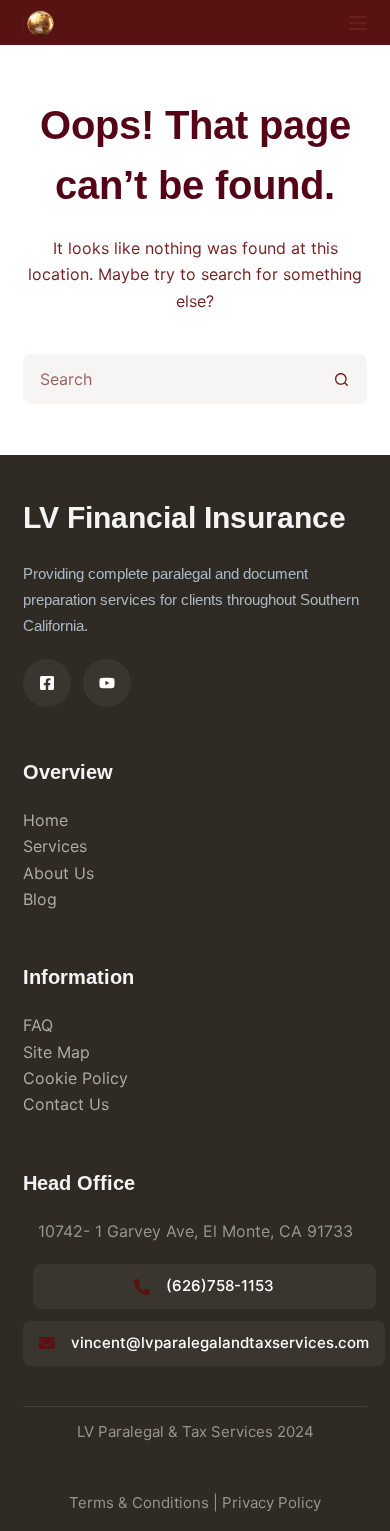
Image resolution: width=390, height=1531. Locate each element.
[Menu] (358, 23)
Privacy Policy (271, 1502)
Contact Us (66, 1104)
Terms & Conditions (139, 1502)
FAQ (38, 1025)
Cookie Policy (75, 1078)
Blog (40, 899)
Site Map (56, 1052)
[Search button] (342, 379)
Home (45, 820)
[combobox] (171, 379)
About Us (58, 873)
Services (55, 846)
